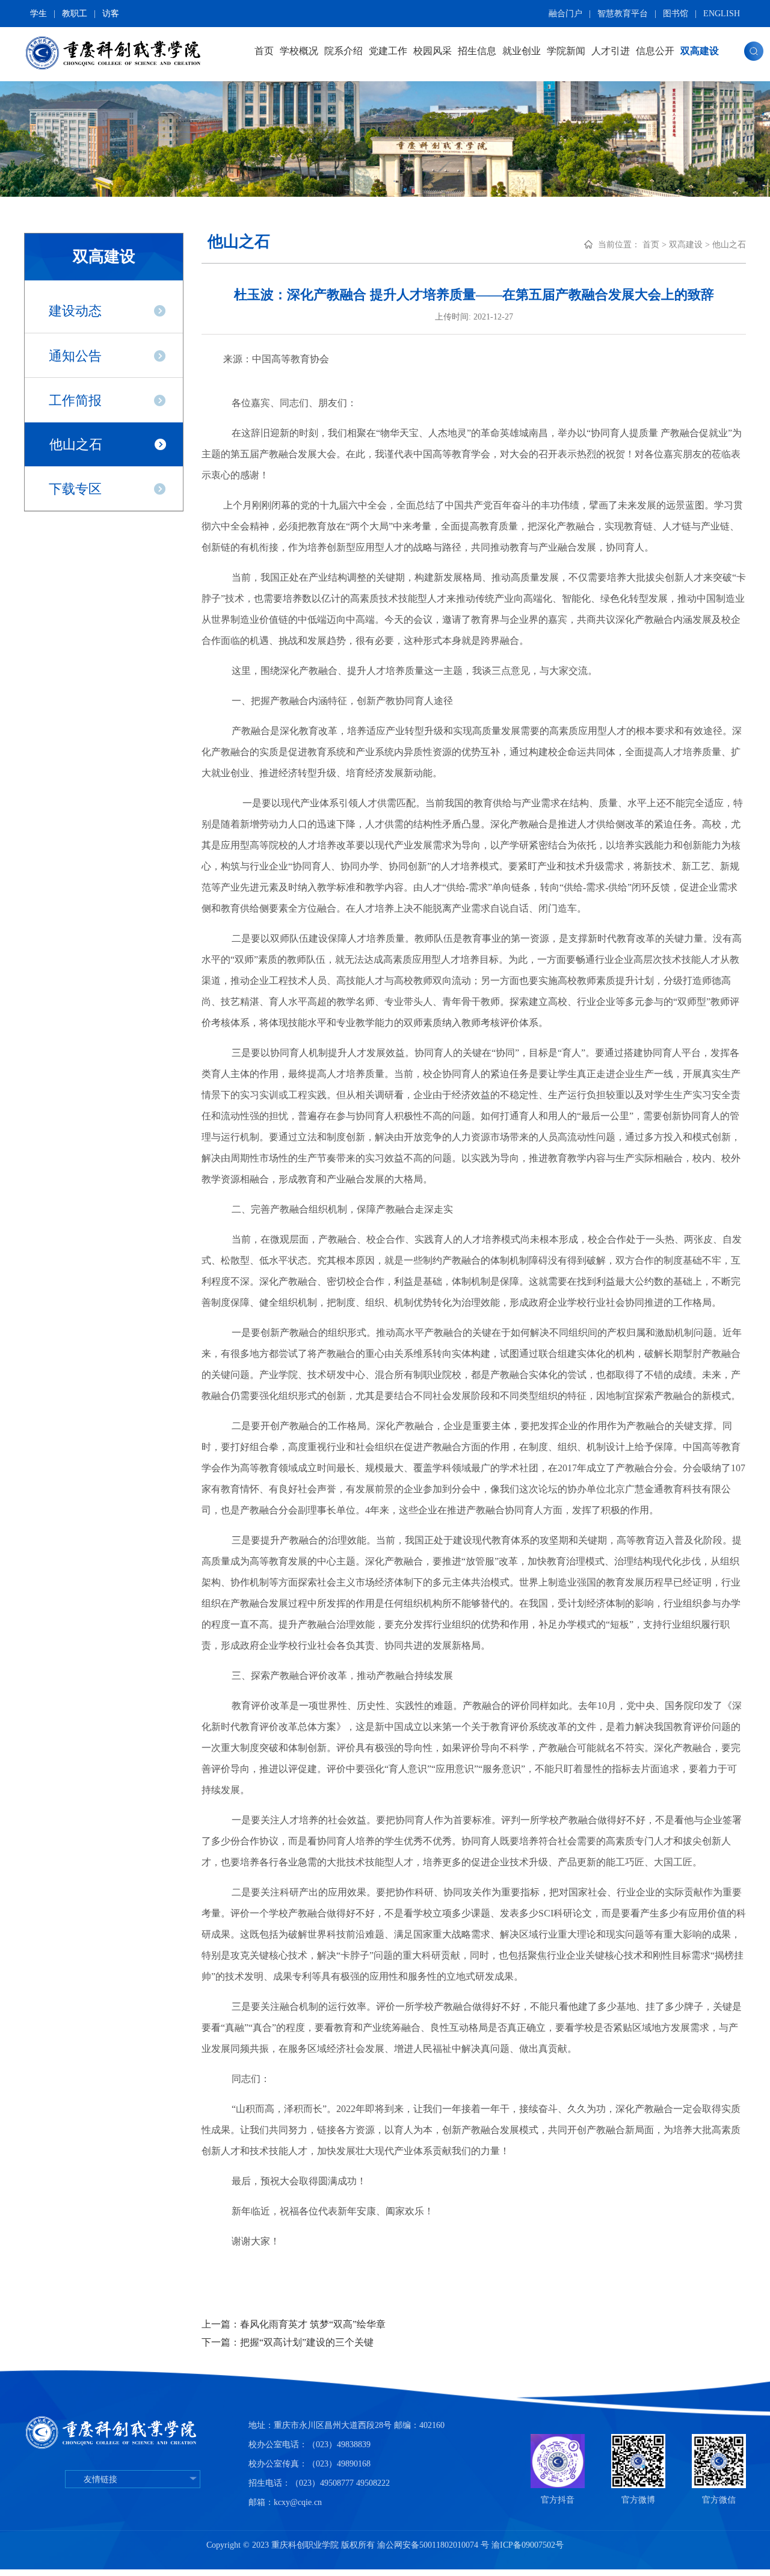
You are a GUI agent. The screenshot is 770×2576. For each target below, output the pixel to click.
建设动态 (75, 311)
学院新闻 (566, 51)
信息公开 (655, 51)
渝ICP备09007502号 (528, 2545)
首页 (264, 51)
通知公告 (75, 356)
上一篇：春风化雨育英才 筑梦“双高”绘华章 (294, 2324)
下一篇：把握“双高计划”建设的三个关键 (288, 2342)
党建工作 (388, 51)
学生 (38, 14)
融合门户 (565, 14)
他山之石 (76, 444)
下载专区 (75, 489)
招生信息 (477, 51)
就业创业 (522, 51)
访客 (111, 14)
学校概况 (299, 51)
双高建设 (700, 51)
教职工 (75, 14)
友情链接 (100, 2479)
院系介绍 (343, 51)
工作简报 (75, 400)
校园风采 (433, 51)
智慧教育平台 (623, 14)
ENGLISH (722, 14)
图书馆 (676, 14)
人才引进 (611, 51)
